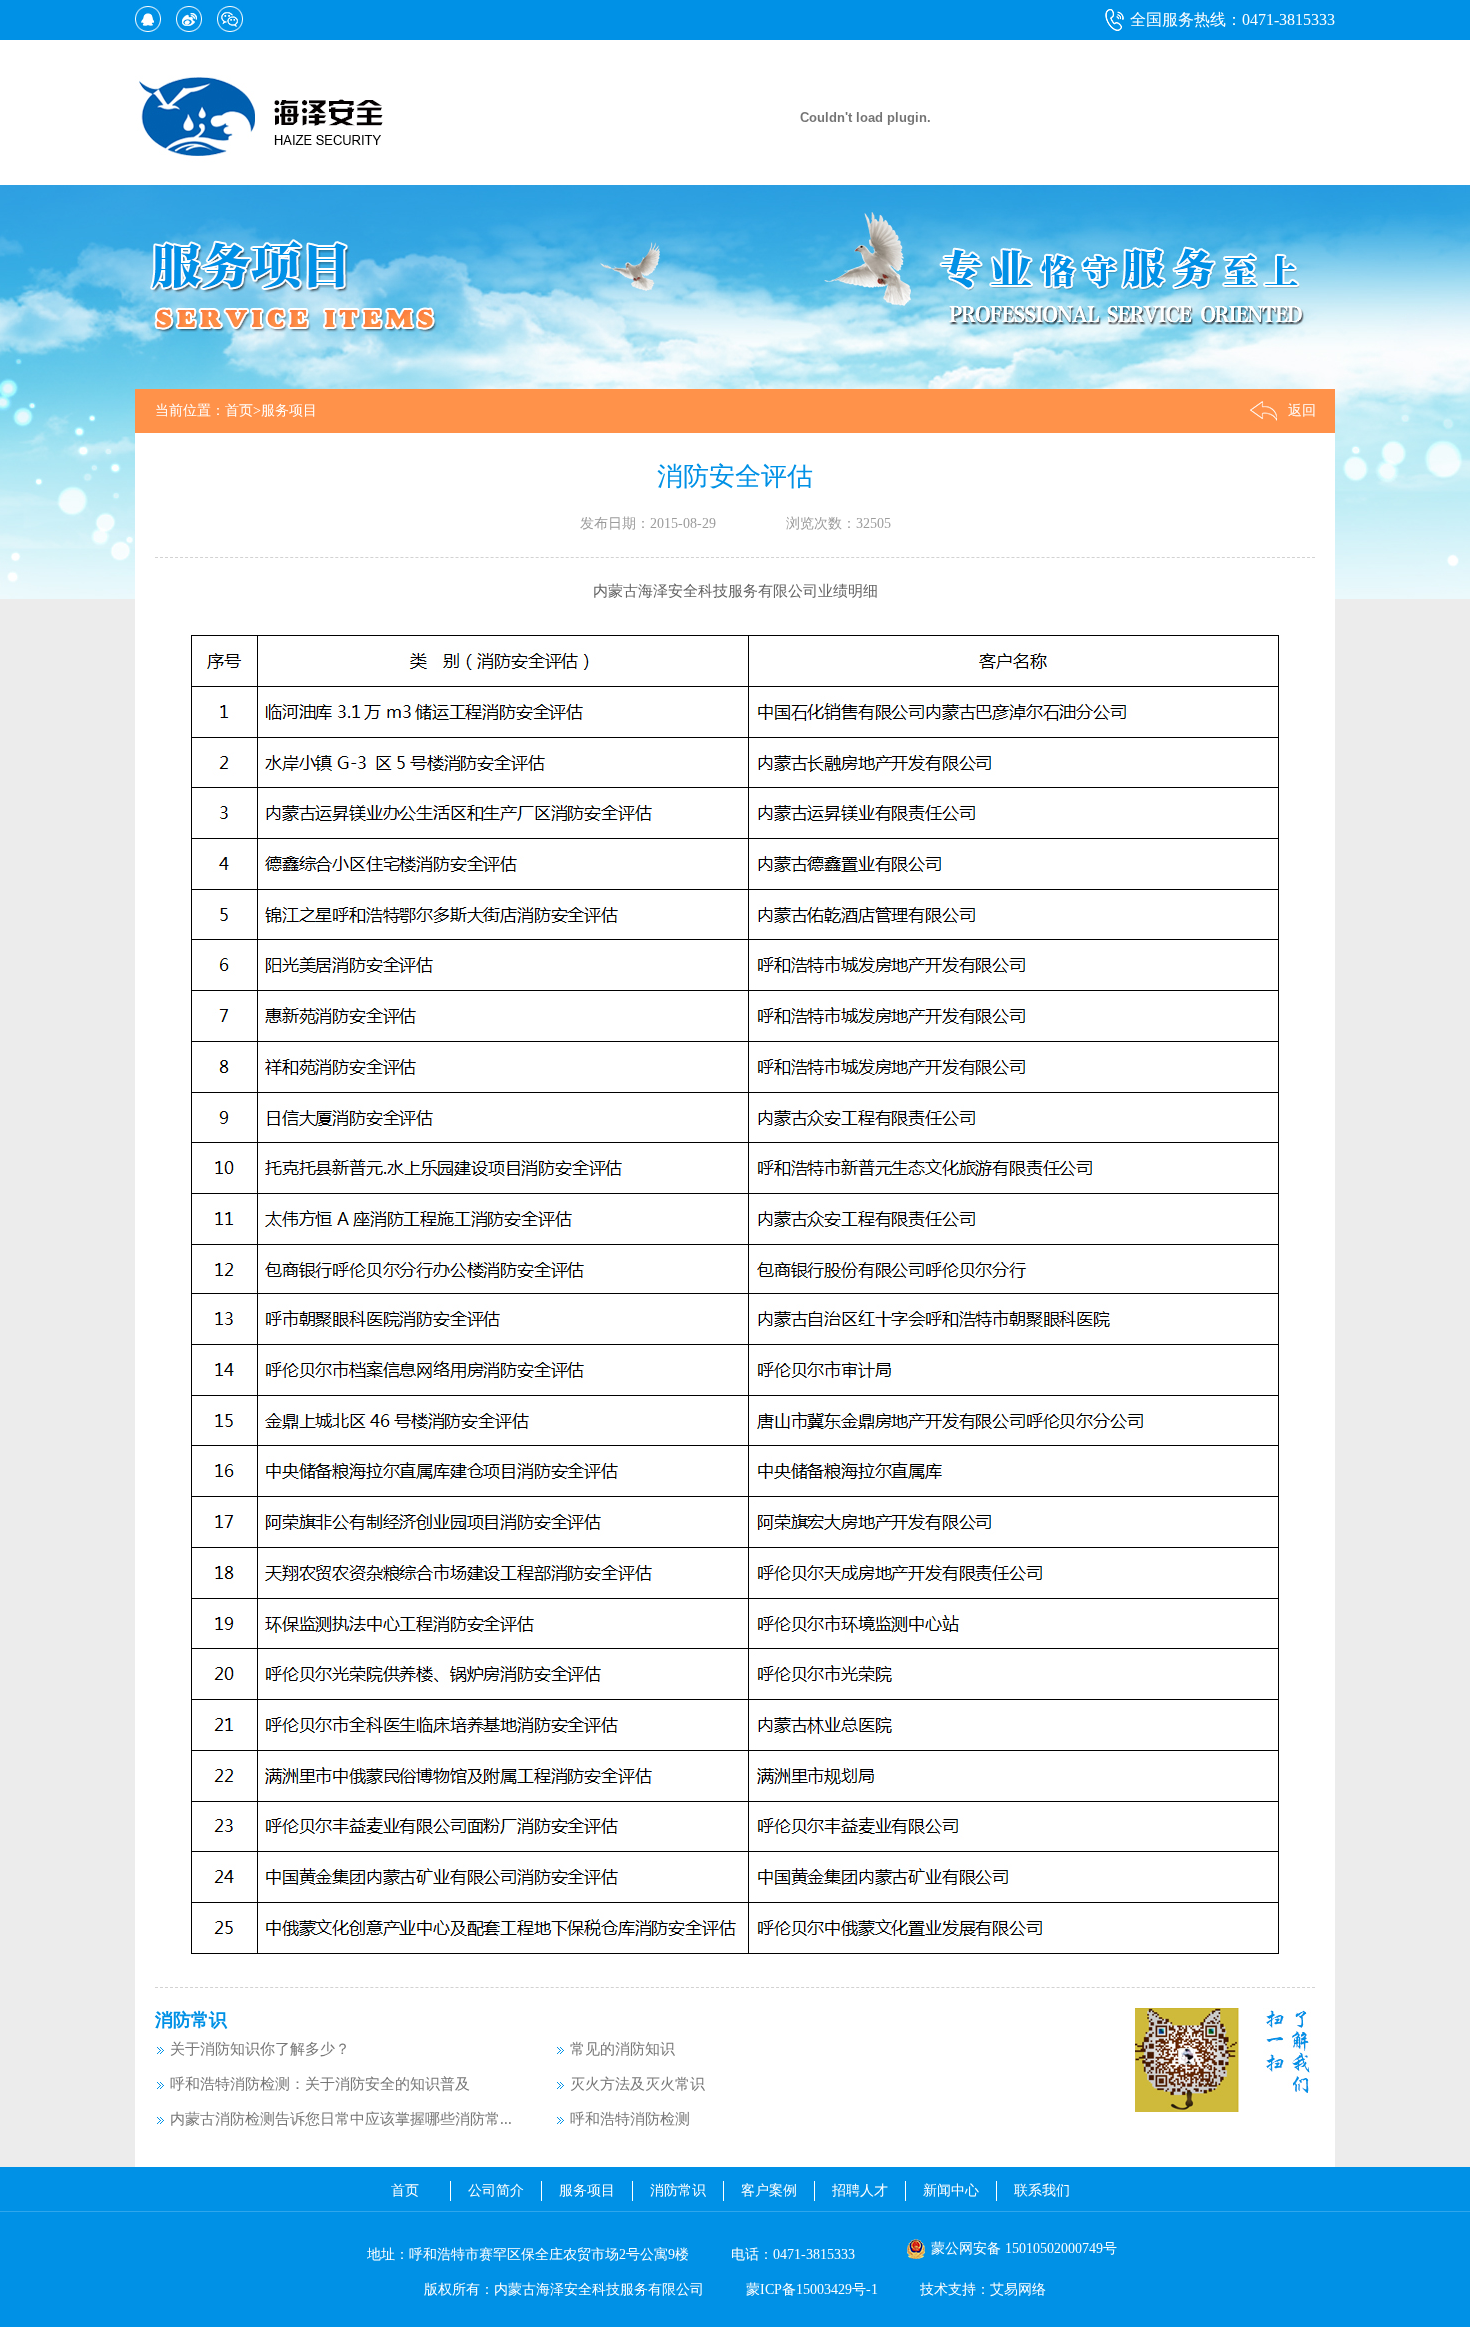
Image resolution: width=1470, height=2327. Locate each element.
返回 (1302, 410)
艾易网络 (1018, 2289)
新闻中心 (951, 2190)
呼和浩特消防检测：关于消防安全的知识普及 (320, 2084)
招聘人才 (860, 2190)
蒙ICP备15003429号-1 (812, 2289)
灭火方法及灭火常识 (637, 2084)
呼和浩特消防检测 (630, 2119)
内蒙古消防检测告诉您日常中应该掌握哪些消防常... (341, 2119)
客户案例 (769, 2190)
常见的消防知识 (622, 2049)
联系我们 (1042, 2190)
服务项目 (289, 410)
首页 (239, 410)
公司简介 (496, 2190)
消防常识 (191, 2020)
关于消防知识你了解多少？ (260, 2049)
